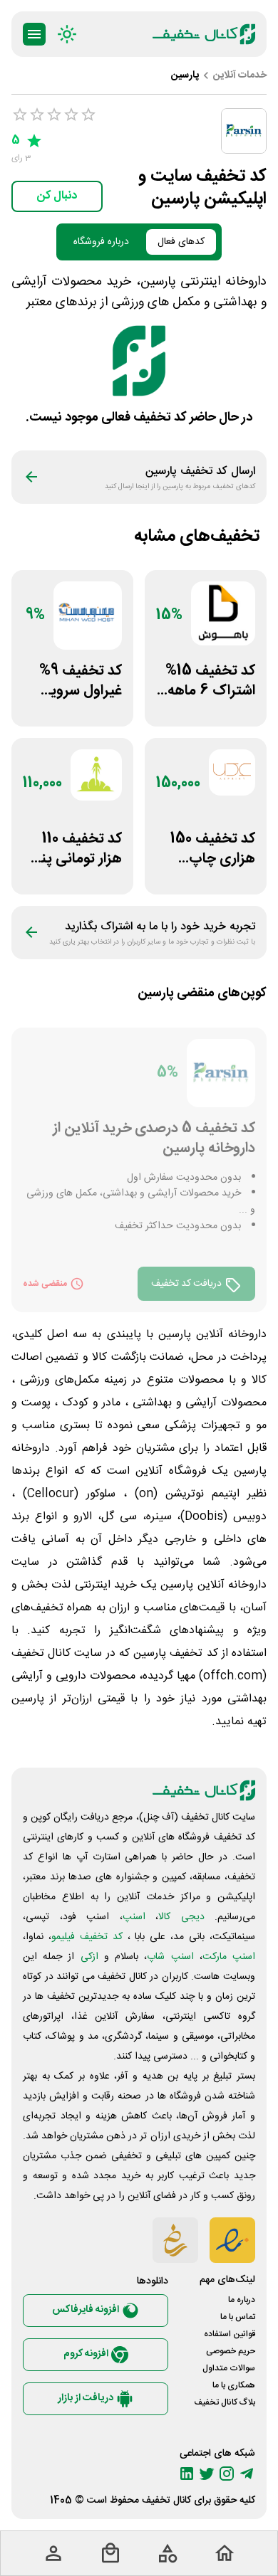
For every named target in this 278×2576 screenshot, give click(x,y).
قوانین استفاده (230, 2334)
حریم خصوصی (231, 2351)
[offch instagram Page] (227, 2474)
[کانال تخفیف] (204, 34)
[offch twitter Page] (207, 2474)
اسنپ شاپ (170, 1957)
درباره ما (242, 2300)
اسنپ (134, 1917)
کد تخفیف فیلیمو (87, 1937)
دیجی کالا (181, 1917)
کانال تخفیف (166, 2501)
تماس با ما (238, 2317)
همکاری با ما (234, 2385)
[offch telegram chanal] (247, 2474)
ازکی (89, 1957)
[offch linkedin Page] (187, 2474)
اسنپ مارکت (229, 1957)
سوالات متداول (229, 2368)
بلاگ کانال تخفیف (225, 2402)
